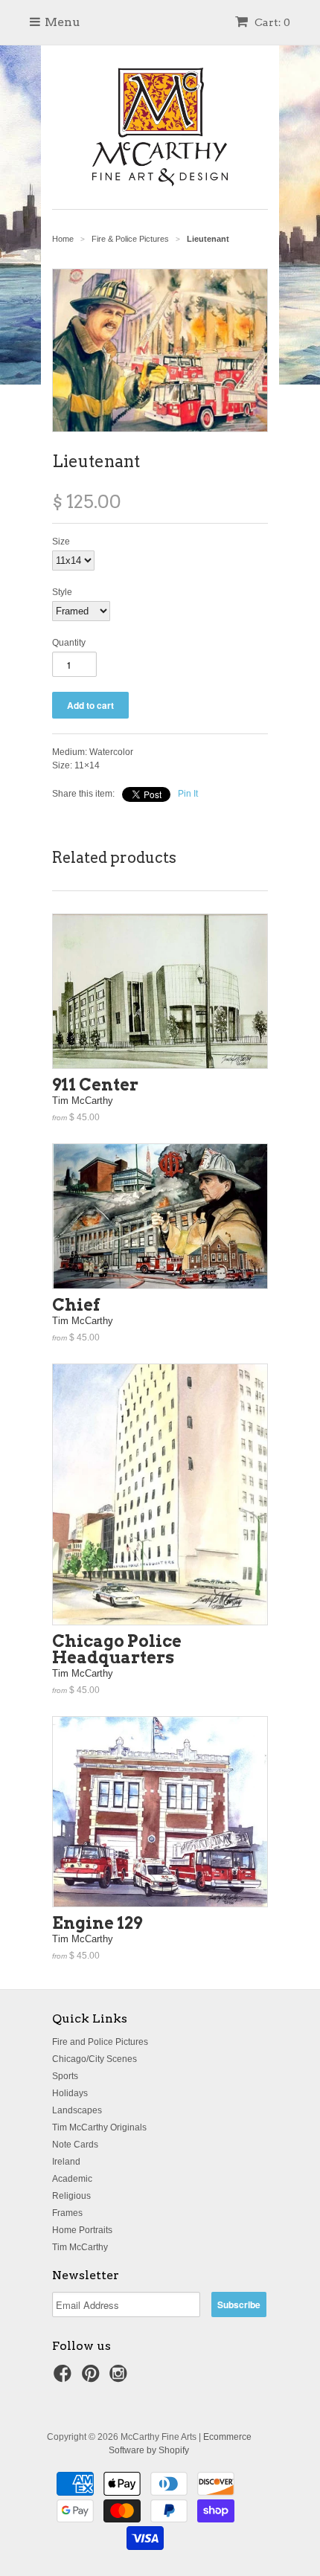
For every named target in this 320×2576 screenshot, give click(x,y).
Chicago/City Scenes (95, 2059)
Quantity (69, 643)
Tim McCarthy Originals (99, 2127)
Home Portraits (82, 2230)
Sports (65, 2076)
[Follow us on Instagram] (121, 2378)
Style (62, 592)
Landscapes (77, 2110)
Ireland (66, 2162)
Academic (72, 2179)
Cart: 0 (271, 22)
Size (61, 542)
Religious (71, 2196)
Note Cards (75, 2145)
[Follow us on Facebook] (65, 2378)
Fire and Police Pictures (100, 2042)
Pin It (188, 794)
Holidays (70, 2093)
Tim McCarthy (80, 2247)
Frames (67, 2213)
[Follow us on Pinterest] (93, 2378)
